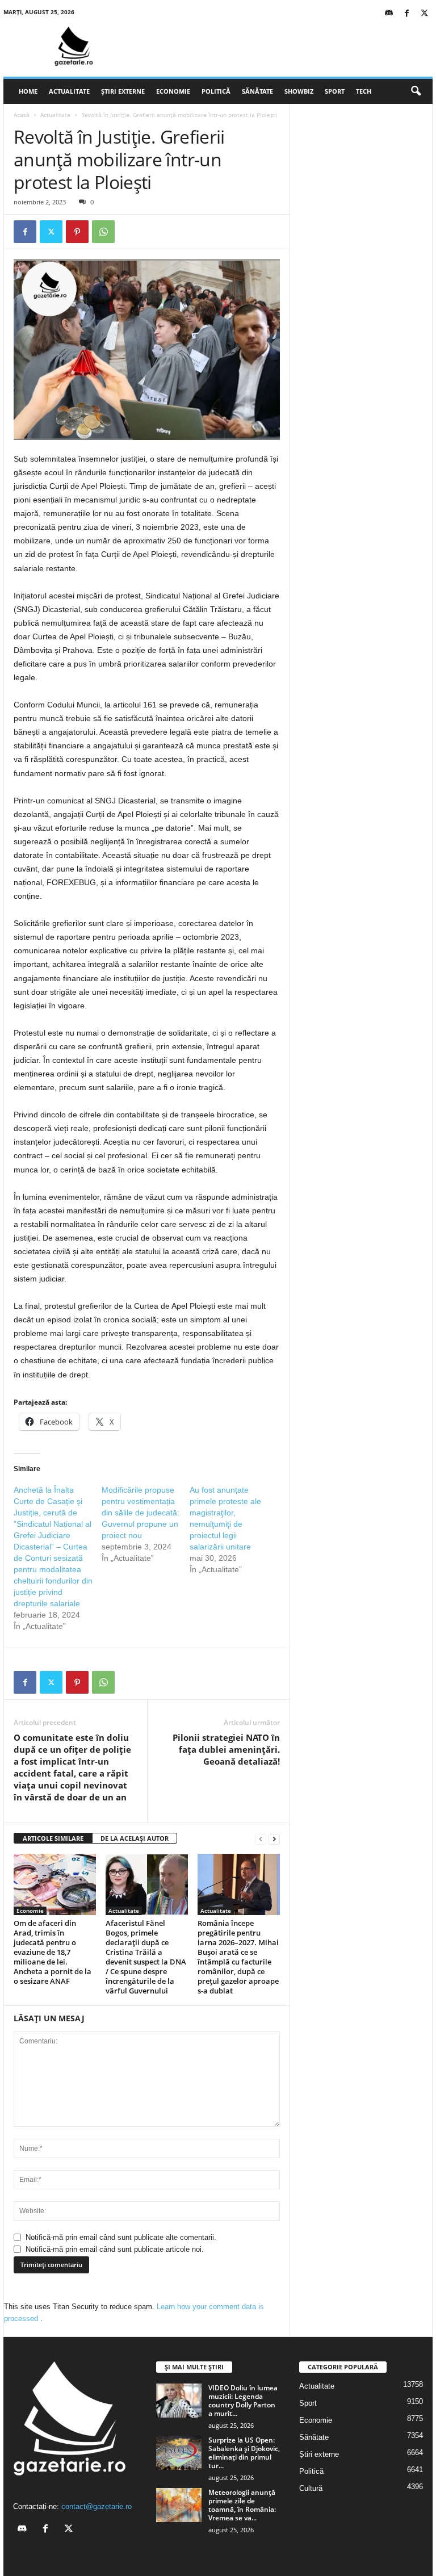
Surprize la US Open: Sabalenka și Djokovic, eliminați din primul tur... (244, 2453)
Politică (216, 91)
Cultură (311, 2488)
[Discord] (389, 14)
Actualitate (69, 91)
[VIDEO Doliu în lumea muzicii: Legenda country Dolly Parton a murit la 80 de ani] (179, 2401)
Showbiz (299, 91)
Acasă (22, 115)
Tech (364, 91)
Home (28, 91)
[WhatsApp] (103, 232)
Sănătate (257, 91)
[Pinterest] (77, 232)
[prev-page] (261, 1839)
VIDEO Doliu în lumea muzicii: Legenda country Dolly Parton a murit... (243, 2401)
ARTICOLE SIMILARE (53, 1838)
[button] (416, 91)
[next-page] (274, 1839)
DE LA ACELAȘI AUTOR (135, 1838)
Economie (173, 91)
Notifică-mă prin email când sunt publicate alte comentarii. (121, 2237)
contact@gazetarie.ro (97, 2506)
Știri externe (123, 91)
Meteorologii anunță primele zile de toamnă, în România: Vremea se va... (242, 2505)
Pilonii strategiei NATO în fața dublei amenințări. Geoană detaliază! (226, 1749)
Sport (335, 91)
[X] (424, 14)
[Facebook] (406, 14)
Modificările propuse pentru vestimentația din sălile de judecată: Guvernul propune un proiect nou (141, 1513)
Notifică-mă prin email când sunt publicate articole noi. (115, 2249)
